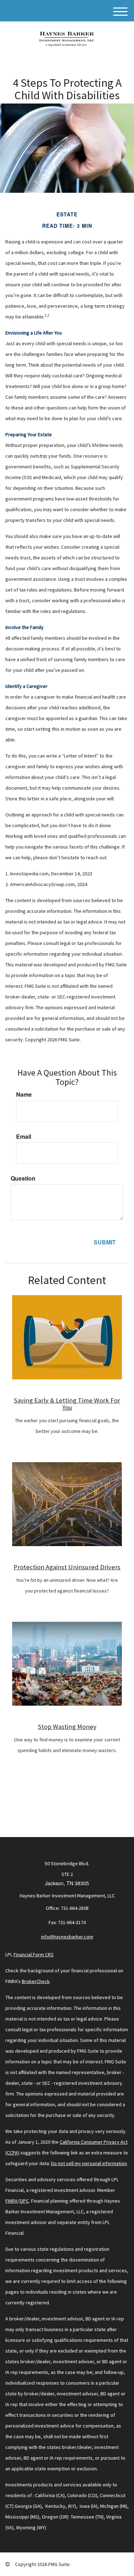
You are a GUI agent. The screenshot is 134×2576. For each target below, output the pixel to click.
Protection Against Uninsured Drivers (67, 1567)
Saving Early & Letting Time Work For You (67, 1404)
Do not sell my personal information (89, 2163)
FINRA (11, 2201)
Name (24, 1095)
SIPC (24, 2201)
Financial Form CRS (34, 1954)
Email (24, 1137)
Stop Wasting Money (67, 1727)
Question (23, 1178)
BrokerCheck (36, 1981)
